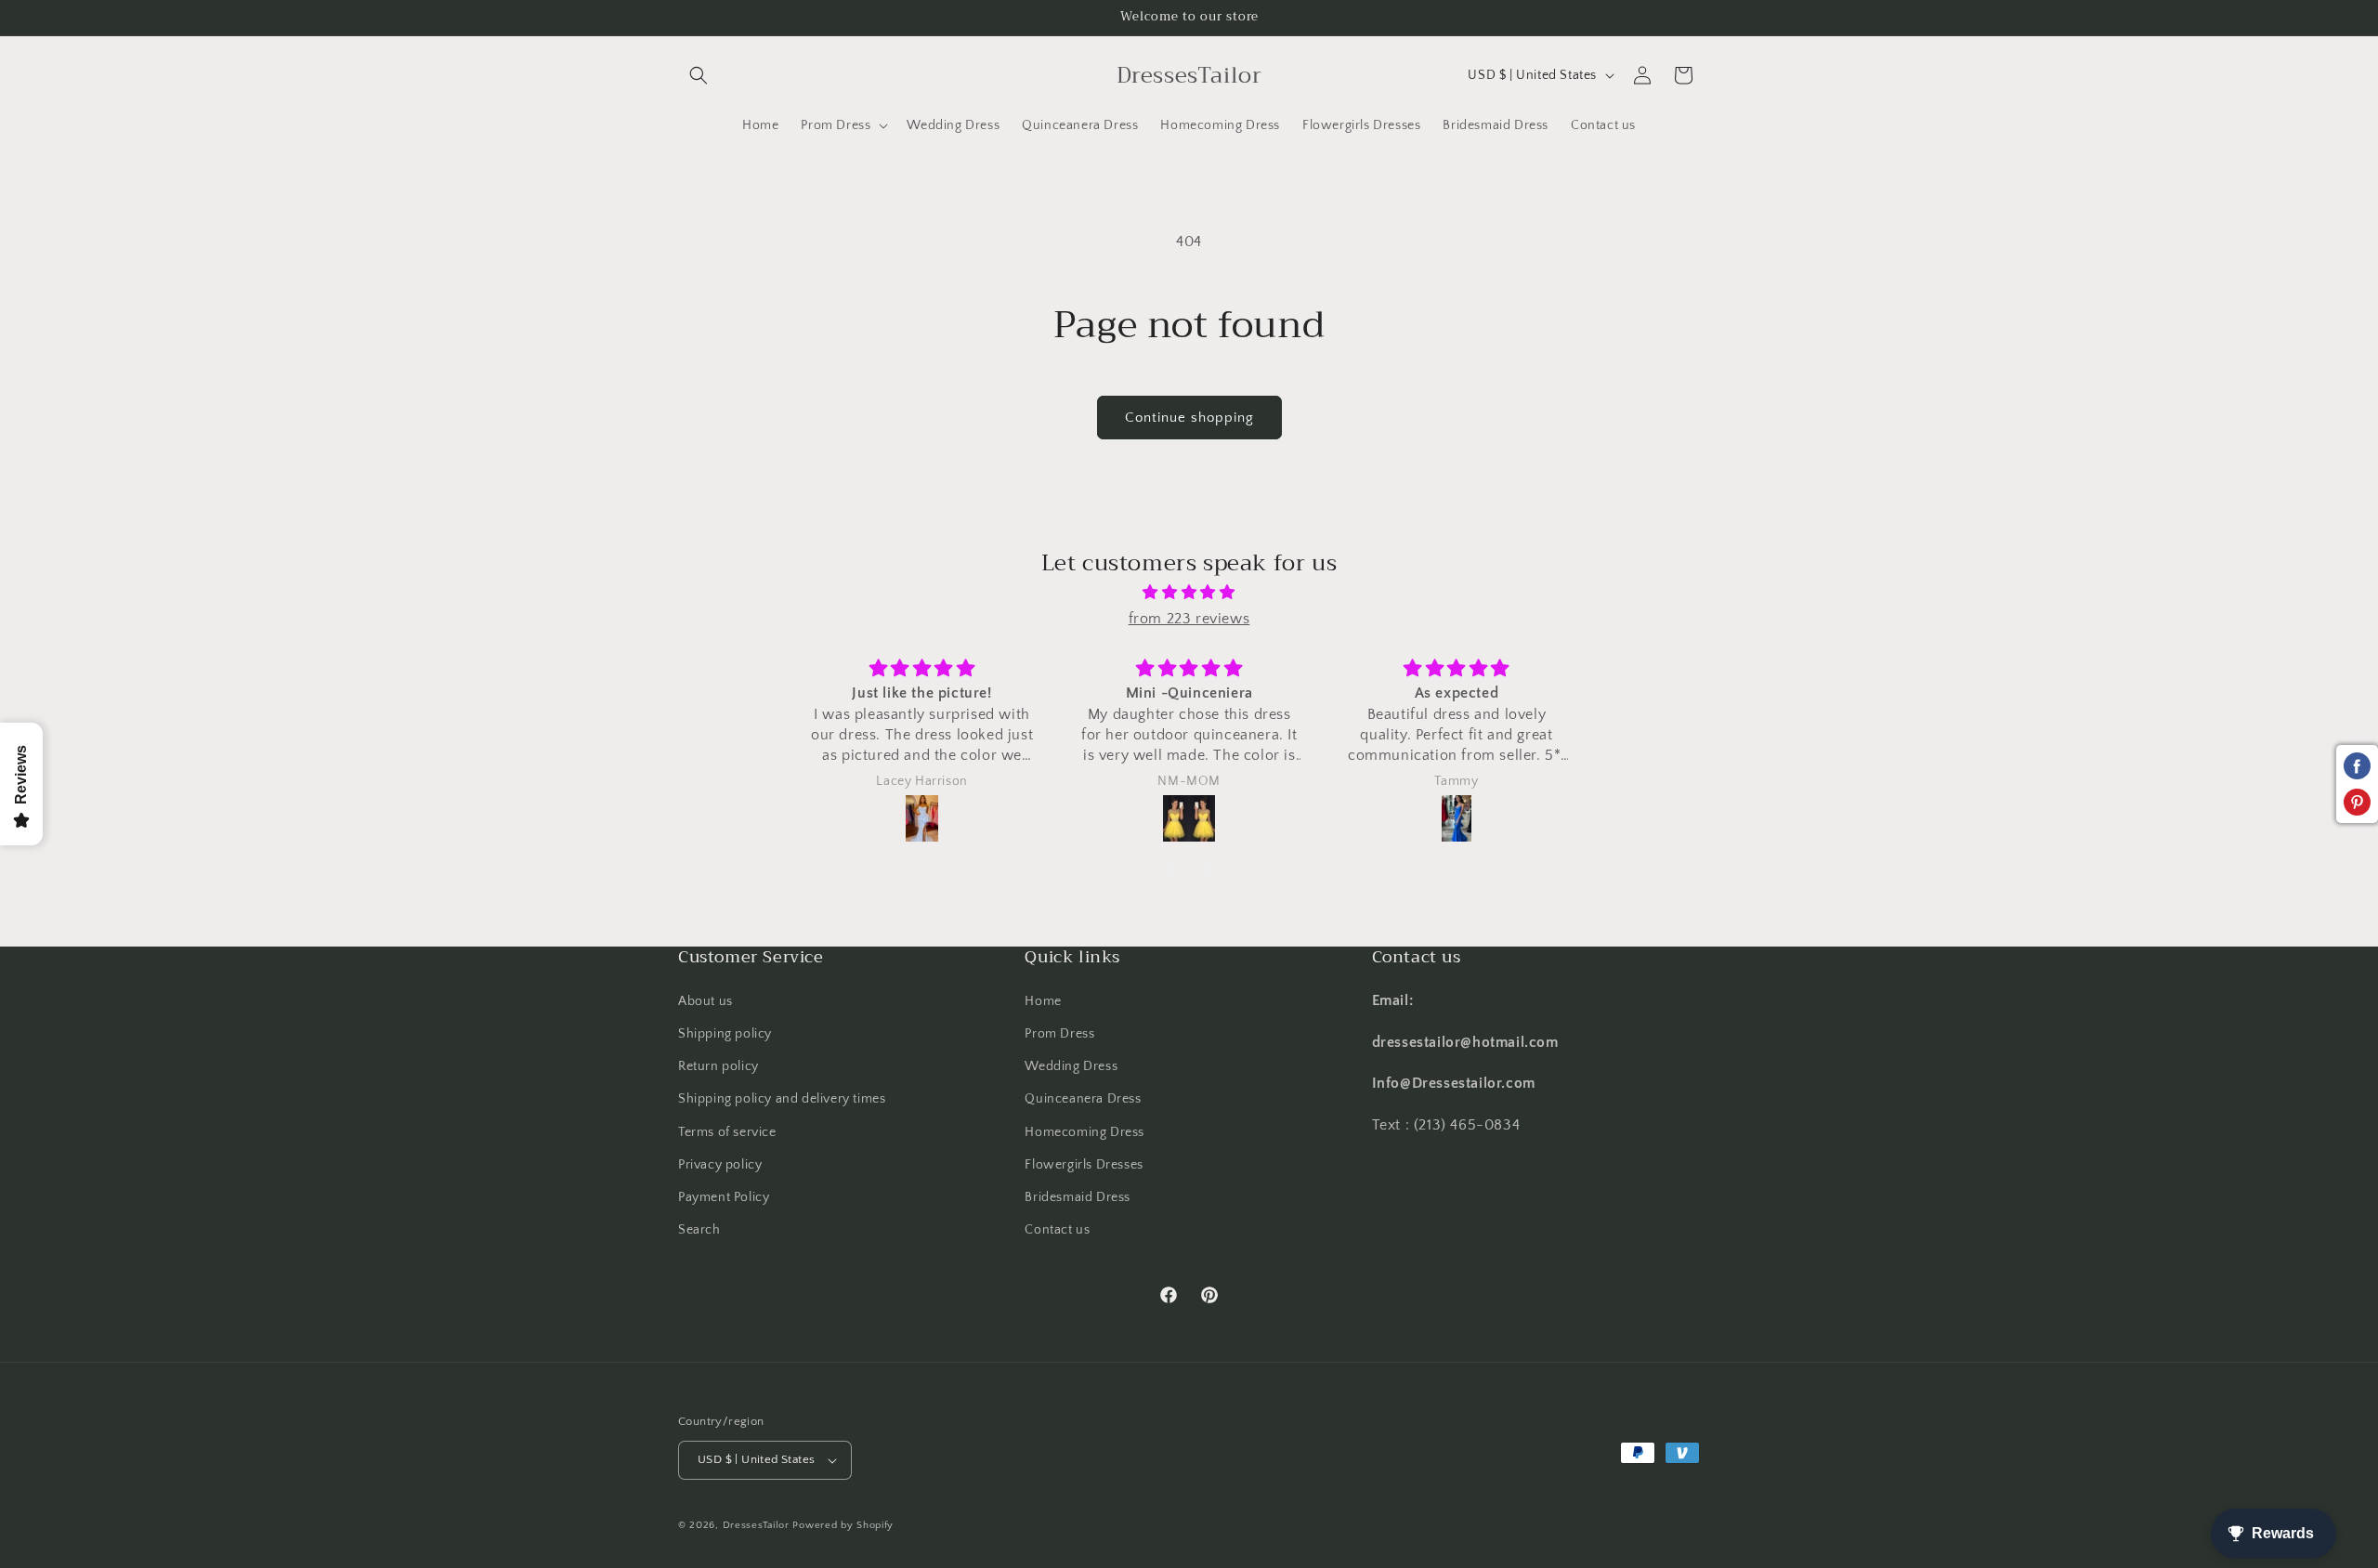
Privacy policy (720, 1165)
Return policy (719, 1066)
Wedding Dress (1071, 1066)
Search (699, 1230)
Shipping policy (725, 1034)
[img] (1189, 593)
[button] (699, 75)
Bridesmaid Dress (1078, 1197)
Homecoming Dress (1084, 1131)
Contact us (1057, 1230)
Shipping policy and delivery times (782, 1099)
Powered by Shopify (843, 1525)
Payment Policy (724, 1197)
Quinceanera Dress (1083, 1099)
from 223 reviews (1189, 619)
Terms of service (727, 1131)
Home (1043, 1001)
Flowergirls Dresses (1084, 1165)
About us (706, 1001)
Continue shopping (1189, 418)
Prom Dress (1059, 1034)
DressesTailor (756, 1525)
